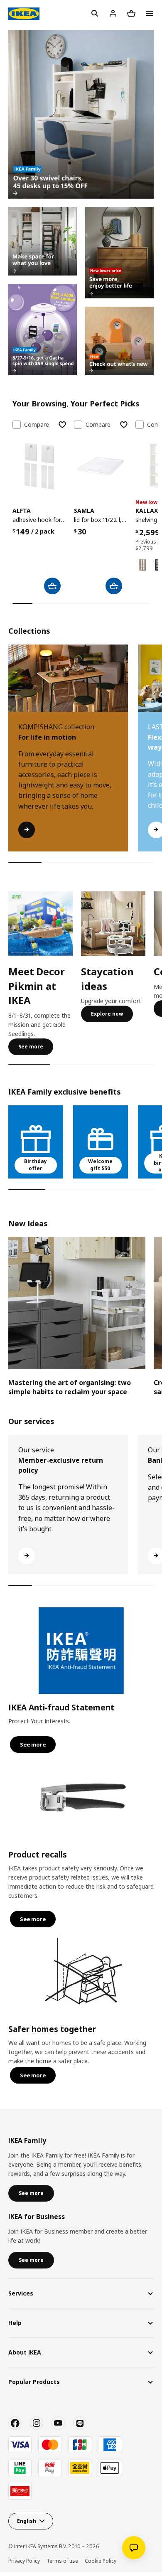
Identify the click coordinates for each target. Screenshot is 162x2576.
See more (31, 1047)
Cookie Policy (101, 2561)
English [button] (27, 2521)
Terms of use (62, 2561)
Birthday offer (36, 1165)
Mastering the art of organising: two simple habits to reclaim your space (70, 1387)
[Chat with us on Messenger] (134, 2548)
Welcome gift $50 (100, 1165)
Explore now (107, 1014)
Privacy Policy (24, 2561)
